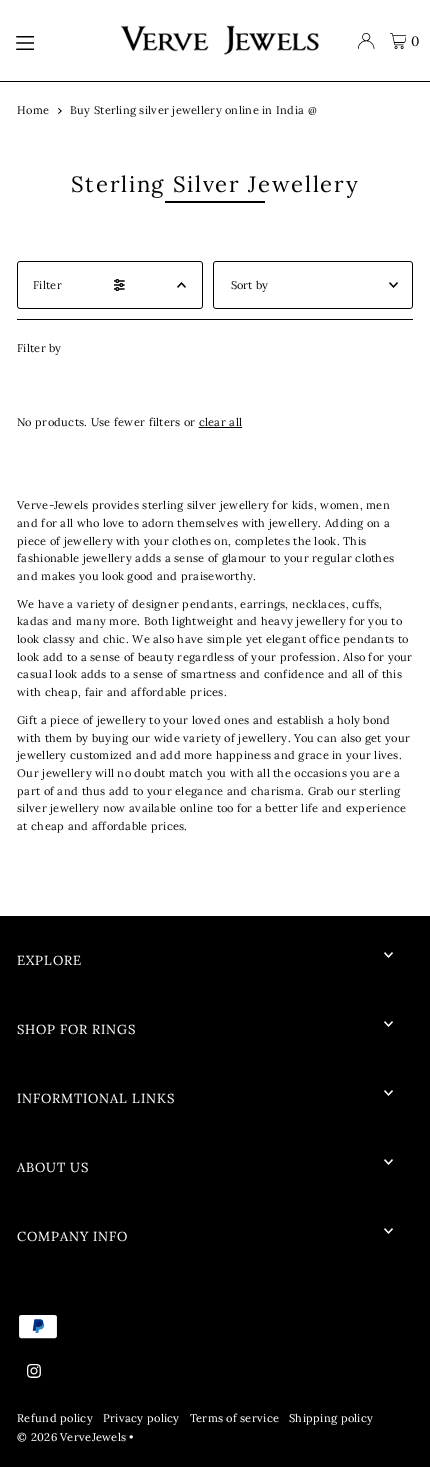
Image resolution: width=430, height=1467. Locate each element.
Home (33, 110)
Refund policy (55, 1418)
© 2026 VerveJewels (71, 1437)
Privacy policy (141, 1418)
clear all (221, 422)
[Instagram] (34, 1372)
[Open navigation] (57, 41)
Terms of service (234, 1418)
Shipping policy (331, 1418)
